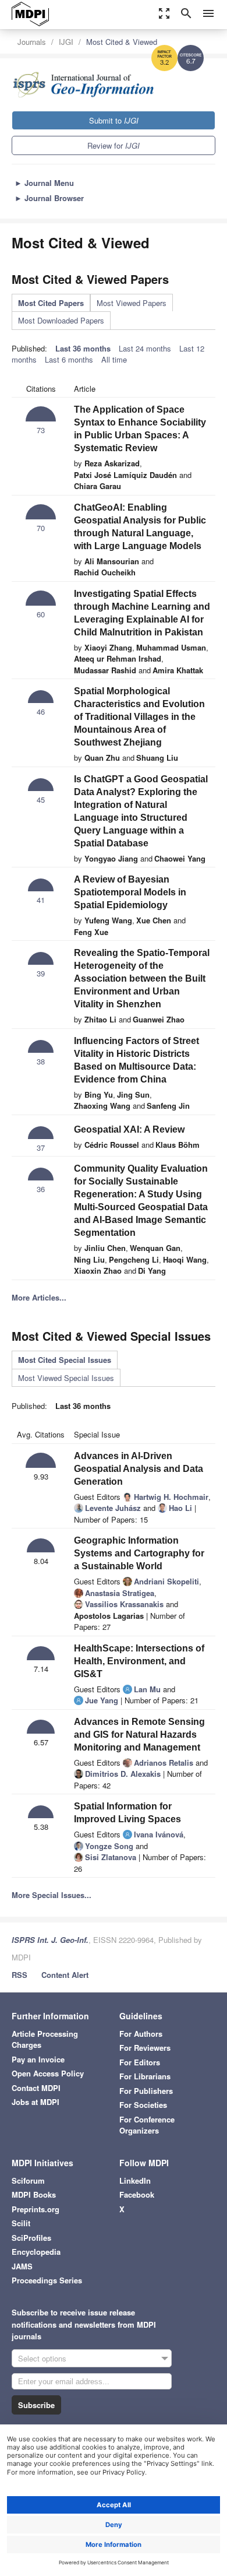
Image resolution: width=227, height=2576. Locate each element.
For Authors (141, 2034)
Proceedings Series (47, 2280)
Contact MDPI (36, 2088)
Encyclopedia (36, 2252)
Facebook (137, 2194)
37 (41, 1148)
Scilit (21, 2223)
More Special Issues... (52, 1895)
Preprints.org (36, 2209)
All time (114, 359)
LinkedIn (135, 2180)
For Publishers (146, 2091)
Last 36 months (83, 348)
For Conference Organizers (147, 2125)
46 (41, 711)
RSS (19, 1975)
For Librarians (145, 2076)
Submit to (114, 120)
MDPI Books (34, 2194)
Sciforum (28, 2180)
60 (41, 614)
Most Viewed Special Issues (66, 1378)
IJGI (66, 42)
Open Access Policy (48, 2073)
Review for (114, 145)
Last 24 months (145, 348)
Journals (32, 42)
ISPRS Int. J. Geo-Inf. (50, 1940)
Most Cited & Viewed (122, 42)
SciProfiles (31, 2238)
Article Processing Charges (45, 2039)
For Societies (143, 2105)
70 (41, 528)
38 (41, 1061)
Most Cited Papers (51, 303)
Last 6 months (69, 359)
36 (41, 1189)
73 (41, 430)
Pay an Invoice (38, 2059)
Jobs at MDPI (36, 2102)
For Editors (140, 2062)
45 (41, 799)
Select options (42, 2358)
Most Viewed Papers (132, 303)
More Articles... (39, 1297)
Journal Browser (49, 198)
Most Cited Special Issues (65, 1360)
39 (41, 973)
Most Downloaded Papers (61, 320)
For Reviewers (145, 2048)
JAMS (22, 2266)
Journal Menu (44, 183)
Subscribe (36, 2405)
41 (41, 900)
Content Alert (65, 1975)
